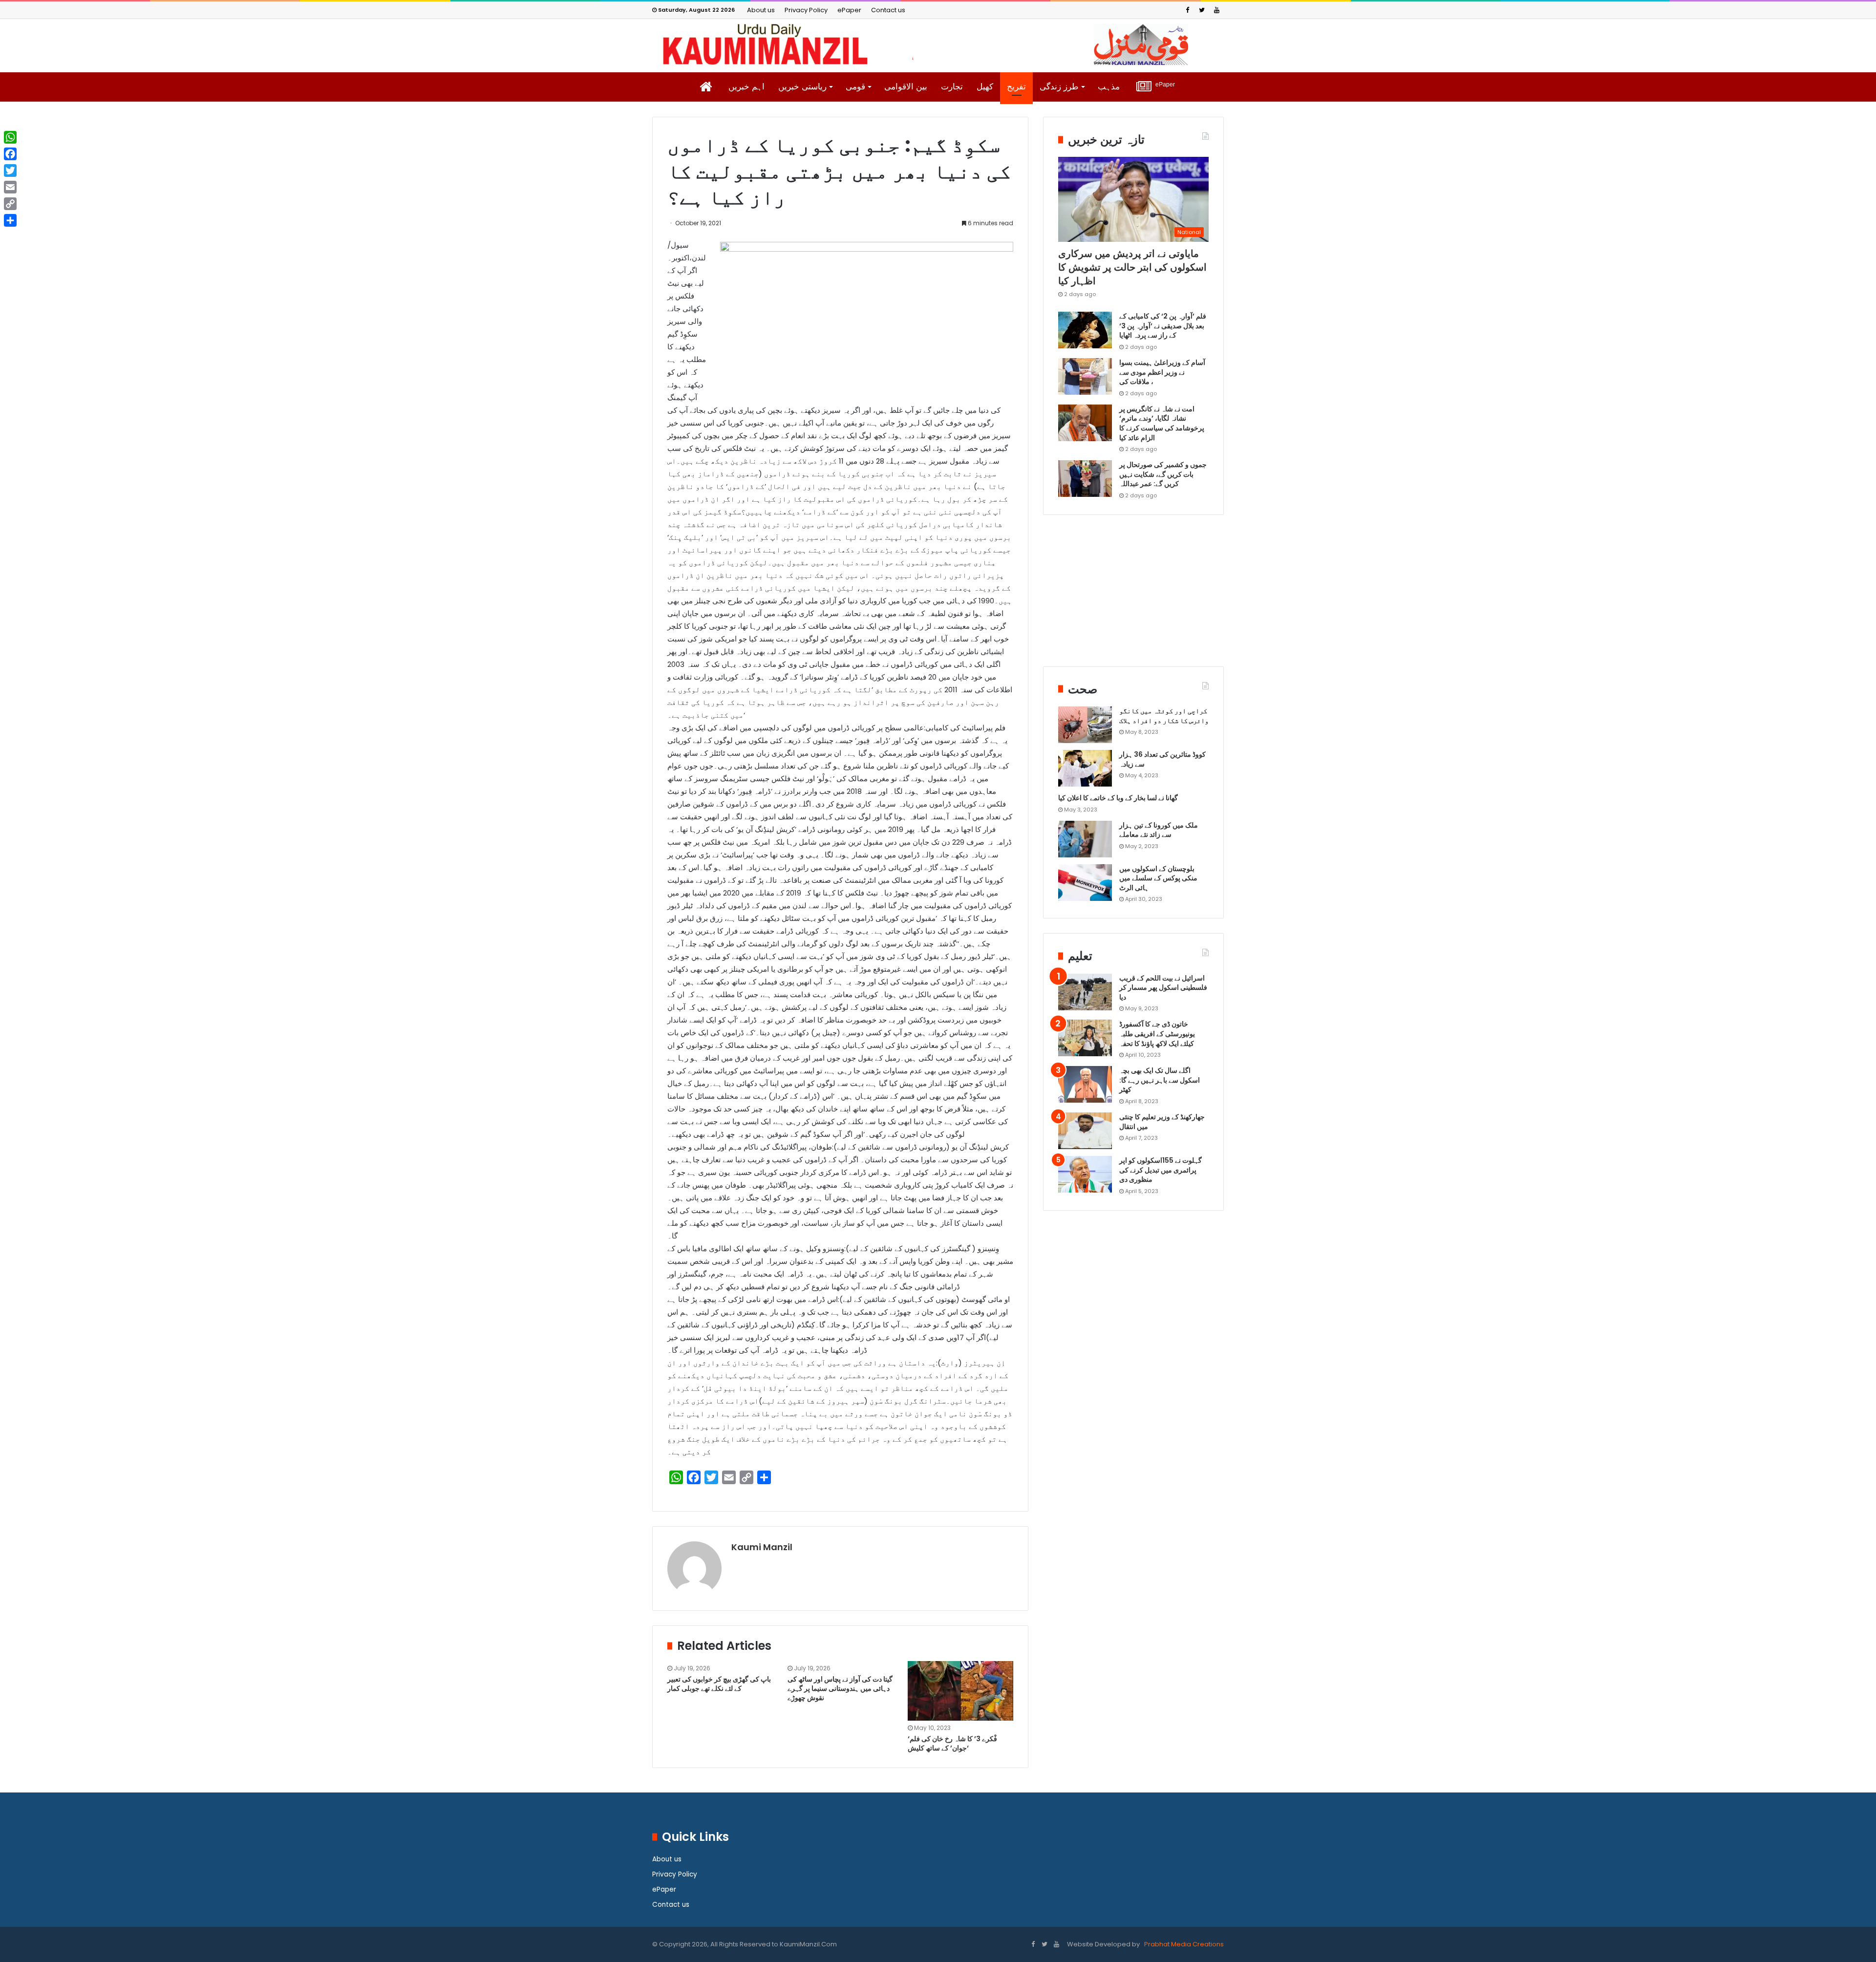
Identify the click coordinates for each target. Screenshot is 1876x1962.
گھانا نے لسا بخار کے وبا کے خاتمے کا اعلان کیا (1118, 798)
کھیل (985, 87)
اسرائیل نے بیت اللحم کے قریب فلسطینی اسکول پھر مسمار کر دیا (1163, 988)
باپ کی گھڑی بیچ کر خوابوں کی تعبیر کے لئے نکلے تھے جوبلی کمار (719, 1684)
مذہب (1109, 87)
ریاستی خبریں (802, 87)
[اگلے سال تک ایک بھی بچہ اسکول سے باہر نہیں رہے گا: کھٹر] (1085, 1084)
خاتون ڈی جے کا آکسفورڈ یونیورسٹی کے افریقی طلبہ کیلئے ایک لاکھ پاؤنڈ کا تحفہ (1157, 1034)
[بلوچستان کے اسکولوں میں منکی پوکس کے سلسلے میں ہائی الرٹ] (1085, 883)
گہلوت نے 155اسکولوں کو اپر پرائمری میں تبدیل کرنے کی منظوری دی (1161, 1170)
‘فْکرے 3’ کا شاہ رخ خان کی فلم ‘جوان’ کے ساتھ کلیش (952, 1743)
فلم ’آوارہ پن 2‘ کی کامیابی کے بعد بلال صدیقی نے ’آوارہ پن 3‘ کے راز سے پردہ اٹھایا (1163, 326)
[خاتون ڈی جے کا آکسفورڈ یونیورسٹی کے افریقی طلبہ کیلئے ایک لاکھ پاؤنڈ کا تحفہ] (1085, 1038)
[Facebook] (1187, 10)
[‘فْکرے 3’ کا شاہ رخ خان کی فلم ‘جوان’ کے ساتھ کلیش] (960, 1691)
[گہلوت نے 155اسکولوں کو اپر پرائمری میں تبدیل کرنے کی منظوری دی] (1085, 1174)
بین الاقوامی (906, 87)
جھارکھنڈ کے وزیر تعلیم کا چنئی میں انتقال (1162, 1122)
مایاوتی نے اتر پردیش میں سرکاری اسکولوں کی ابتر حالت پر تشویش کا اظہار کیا (1132, 267)
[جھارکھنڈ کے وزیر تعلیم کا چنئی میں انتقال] (1085, 1131)
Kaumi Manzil (762, 1547)
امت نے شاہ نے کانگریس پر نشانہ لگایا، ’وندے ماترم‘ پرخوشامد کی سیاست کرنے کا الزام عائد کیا (1162, 423)
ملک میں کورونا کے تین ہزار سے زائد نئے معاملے (1159, 830)
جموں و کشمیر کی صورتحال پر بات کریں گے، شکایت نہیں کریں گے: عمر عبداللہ (1163, 474)
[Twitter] (1202, 10)
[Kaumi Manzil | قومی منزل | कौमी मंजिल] (938, 44)
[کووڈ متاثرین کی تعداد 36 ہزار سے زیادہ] (1085, 768)
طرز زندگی (1059, 87)
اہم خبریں (746, 87)
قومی (855, 87)
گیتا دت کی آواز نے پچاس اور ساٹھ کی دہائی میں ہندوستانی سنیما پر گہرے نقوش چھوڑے (840, 1688)
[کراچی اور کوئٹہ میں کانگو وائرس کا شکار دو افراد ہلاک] (1085, 725)
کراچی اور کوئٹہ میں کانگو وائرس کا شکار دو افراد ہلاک (1164, 716)
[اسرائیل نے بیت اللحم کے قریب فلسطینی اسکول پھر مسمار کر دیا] (1085, 992)
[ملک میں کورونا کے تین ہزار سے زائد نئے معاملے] (1085, 839)
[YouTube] (1216, 10)
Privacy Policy (806, 10)
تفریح (1016, 87)
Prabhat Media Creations (1183, 1944)
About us (761, 10)
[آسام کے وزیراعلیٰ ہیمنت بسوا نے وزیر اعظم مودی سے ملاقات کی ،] (1085, 376)
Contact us (888, 10)
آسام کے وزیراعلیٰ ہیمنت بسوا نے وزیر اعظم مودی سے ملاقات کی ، (1162, 372)
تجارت (952, 87)
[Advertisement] (1133, 598)
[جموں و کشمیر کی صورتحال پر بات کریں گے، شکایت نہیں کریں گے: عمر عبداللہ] (1085, 479)
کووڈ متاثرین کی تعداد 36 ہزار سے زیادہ (1162, 759)
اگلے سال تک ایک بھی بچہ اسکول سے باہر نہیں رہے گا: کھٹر (1160, 1080)
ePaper (849, 10)
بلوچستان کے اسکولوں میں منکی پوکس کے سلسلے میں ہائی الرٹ (1158, 878)
